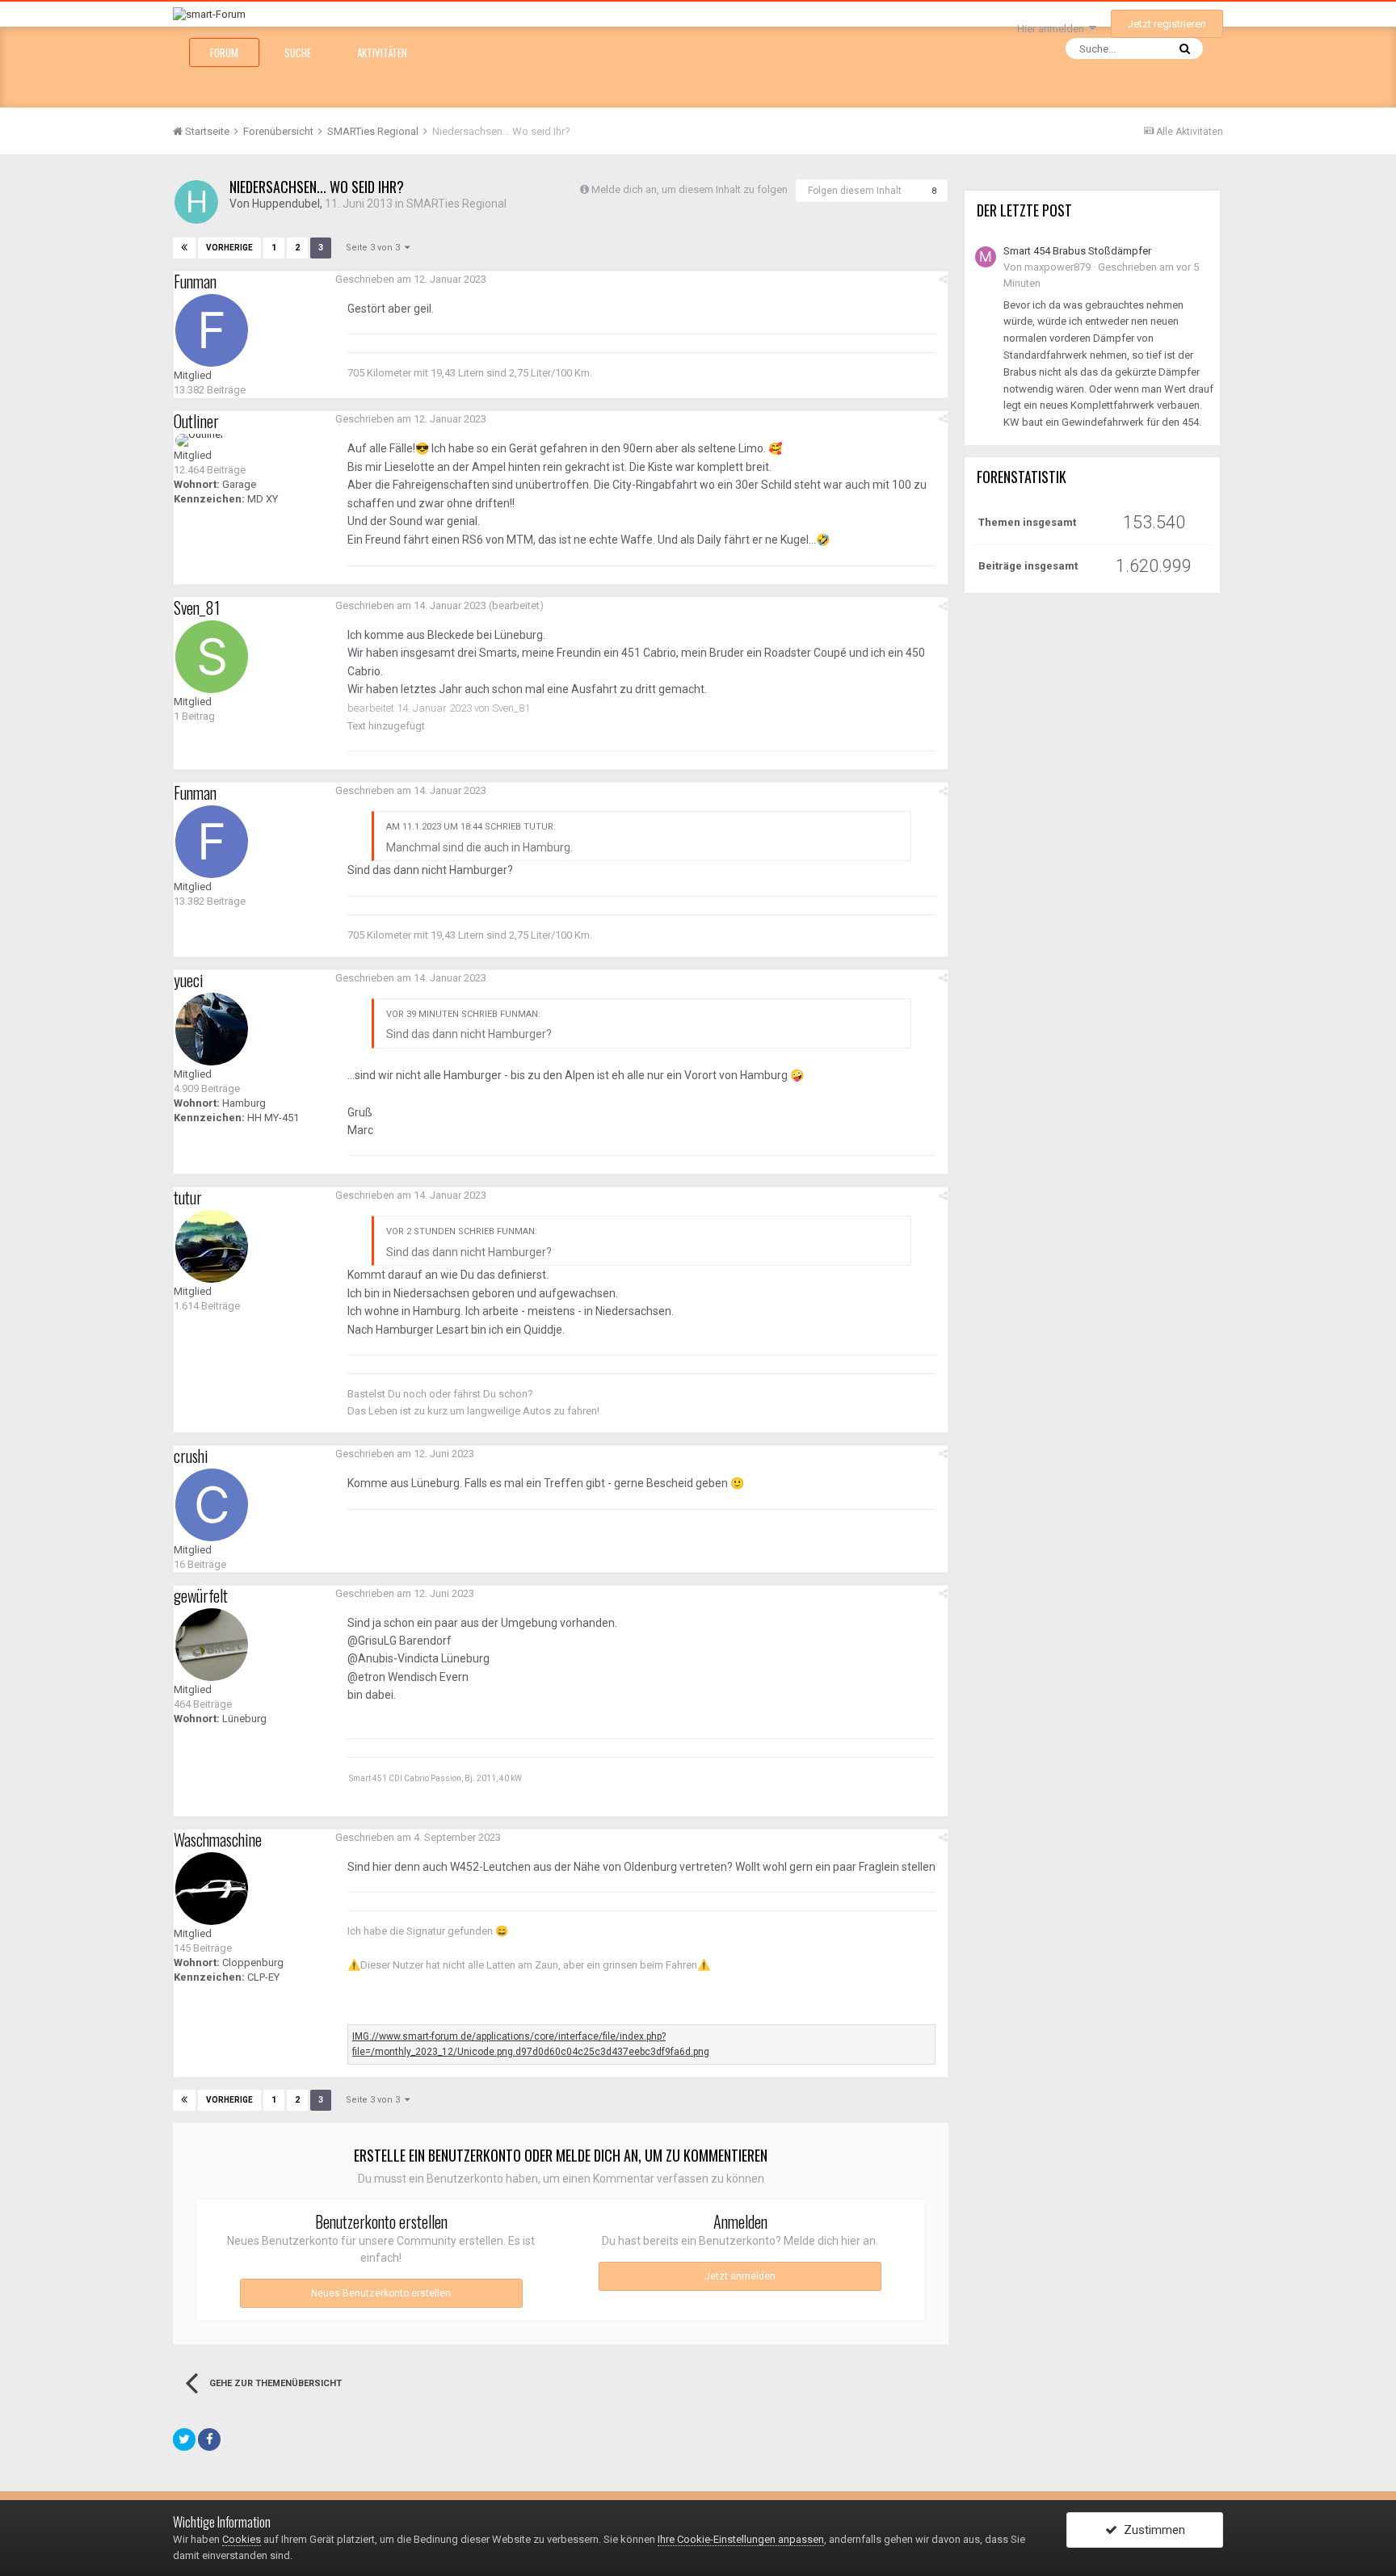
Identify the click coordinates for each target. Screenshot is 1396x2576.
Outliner (196, 421)
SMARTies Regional (456, 204)
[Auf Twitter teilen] (184, 2439)
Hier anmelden (1053, 29)
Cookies (242, 2539)
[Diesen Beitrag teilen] (943, 279)
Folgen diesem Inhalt (855, 191)
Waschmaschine (218, 1839)
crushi (191, 1456)
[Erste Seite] (184, 248)
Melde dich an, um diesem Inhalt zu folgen (690, 189)
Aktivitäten (382, 53)
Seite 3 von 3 (375, 248)
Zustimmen (1151, 2530)
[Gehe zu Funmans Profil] (212, 330)
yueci (189, 980)
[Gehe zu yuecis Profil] (212, 1029)
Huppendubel (286, 204)
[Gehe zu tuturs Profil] (212, 1246)
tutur (188, 1197)
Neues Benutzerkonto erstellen (381, 2293)
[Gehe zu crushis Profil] (212, 1505)
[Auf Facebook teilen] (209, 2439)
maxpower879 (1058, 267)
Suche (298, 53)
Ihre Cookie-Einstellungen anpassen (741, 2539)
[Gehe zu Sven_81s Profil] (212, 657)
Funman (195, 281)
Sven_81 (197, 607)
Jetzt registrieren (1167, 24)
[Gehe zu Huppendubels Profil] (196, 202)
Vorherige (229, 248)
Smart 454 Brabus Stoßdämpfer (1077, 251)
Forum (224, 53)
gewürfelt (201, 1595)
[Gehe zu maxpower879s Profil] (986, 257)
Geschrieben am (411, 279)
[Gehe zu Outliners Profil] (200, 440)
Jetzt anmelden (740, 2276)
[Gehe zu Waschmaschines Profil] (212, 1889)
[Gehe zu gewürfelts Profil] (212, 1645)
